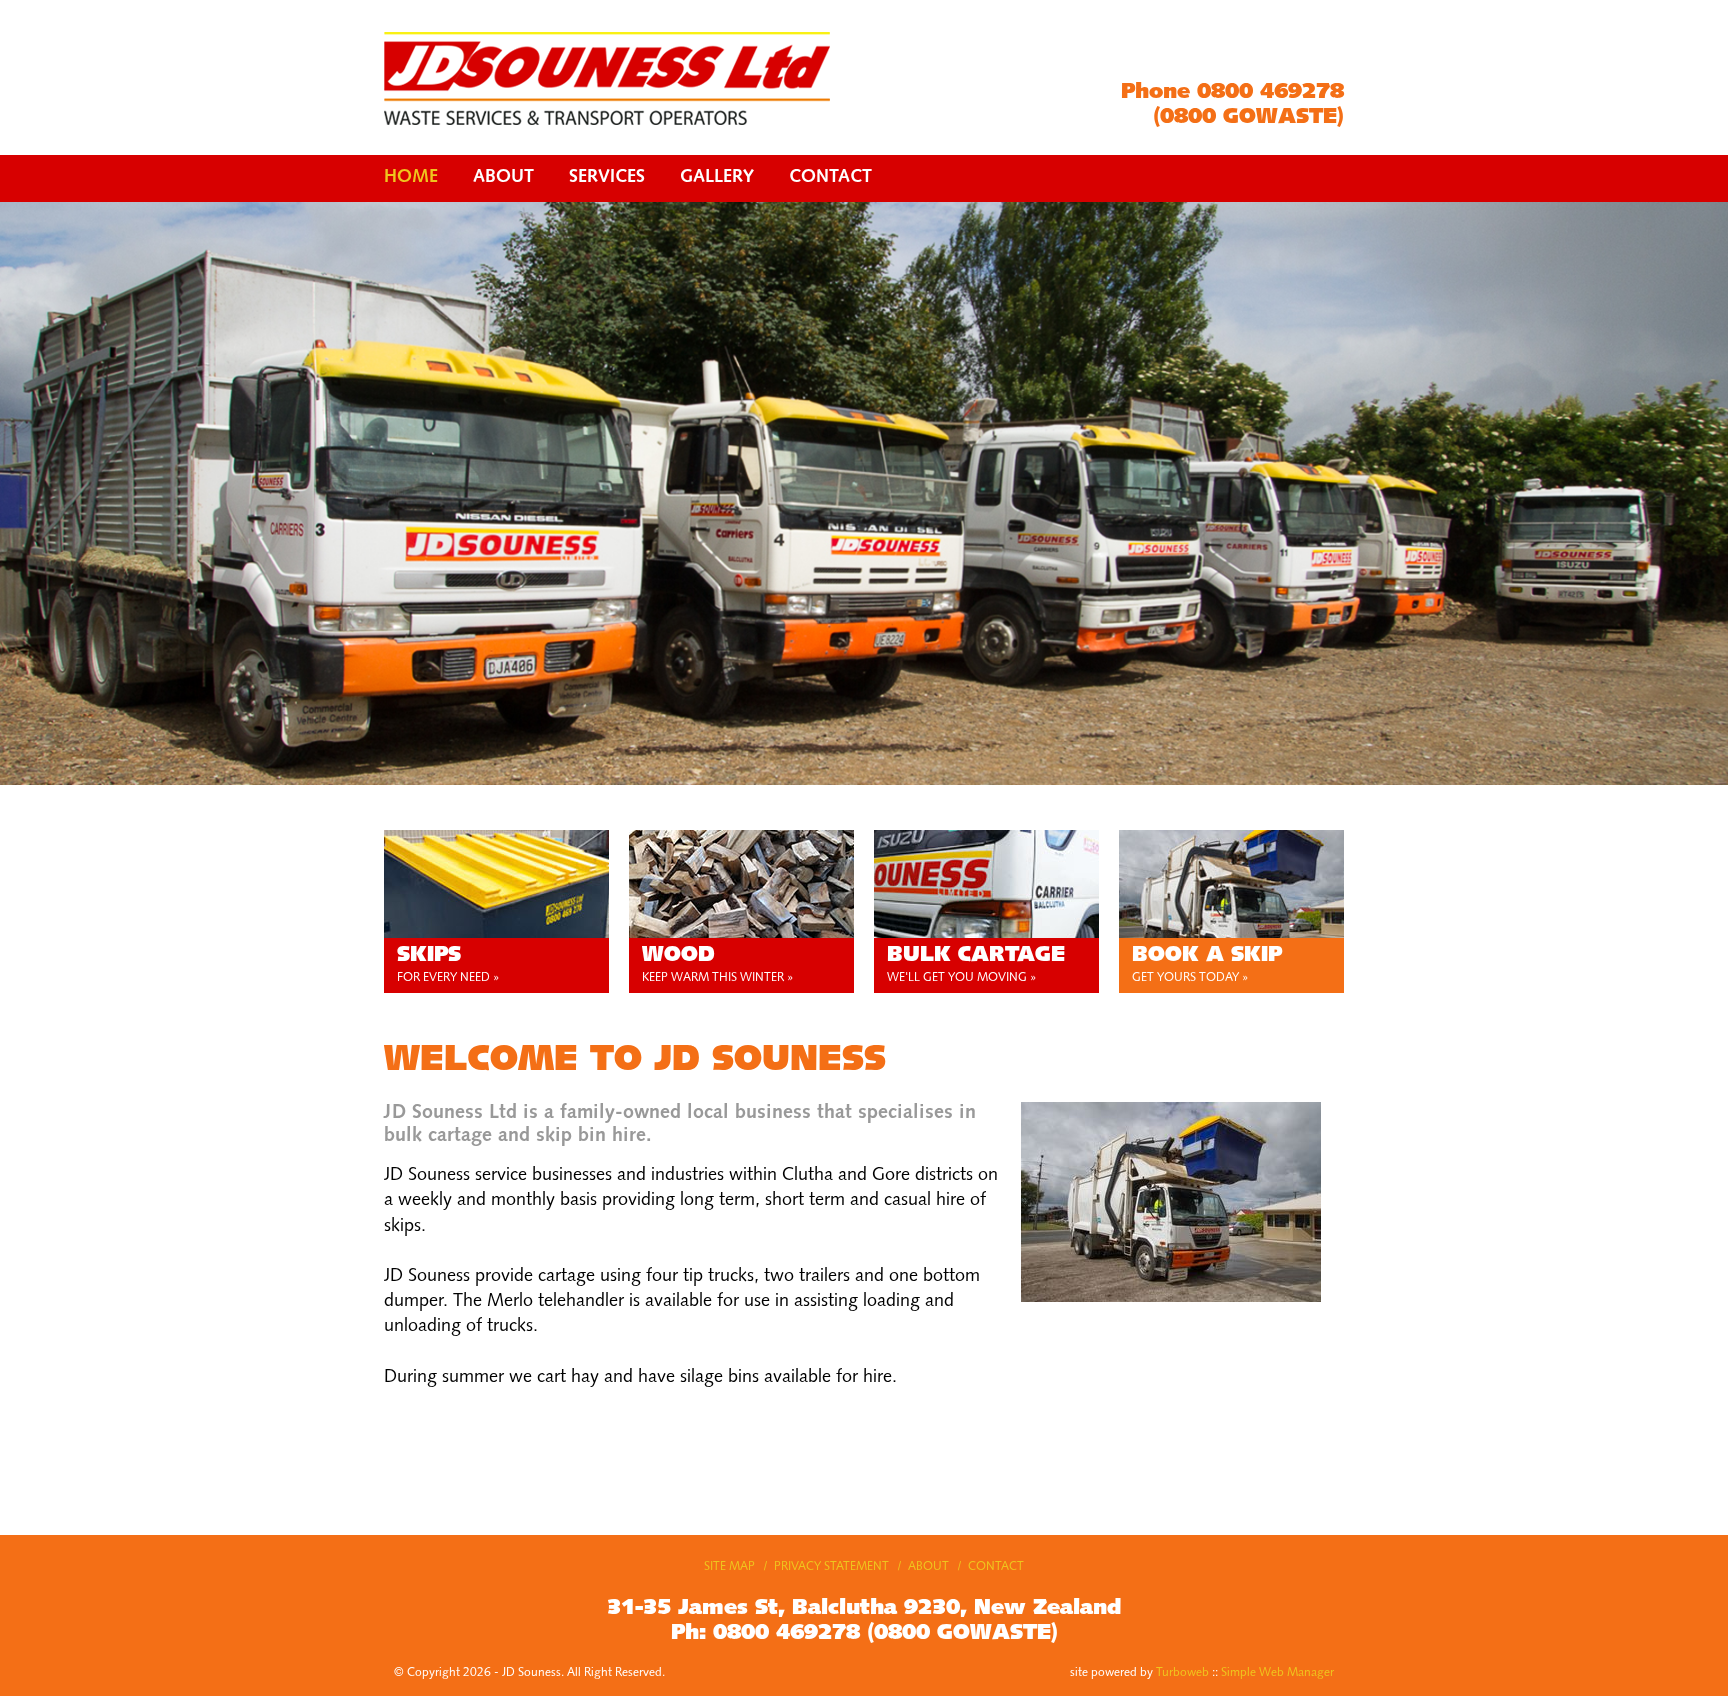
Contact (830, 178)
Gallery (717, 178)
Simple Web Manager (1277, 1673)
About (503, 178)
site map (729, 1567)
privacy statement (831, 1567)
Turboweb (1182, 1673)
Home (411, 178)
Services (607, 178)
